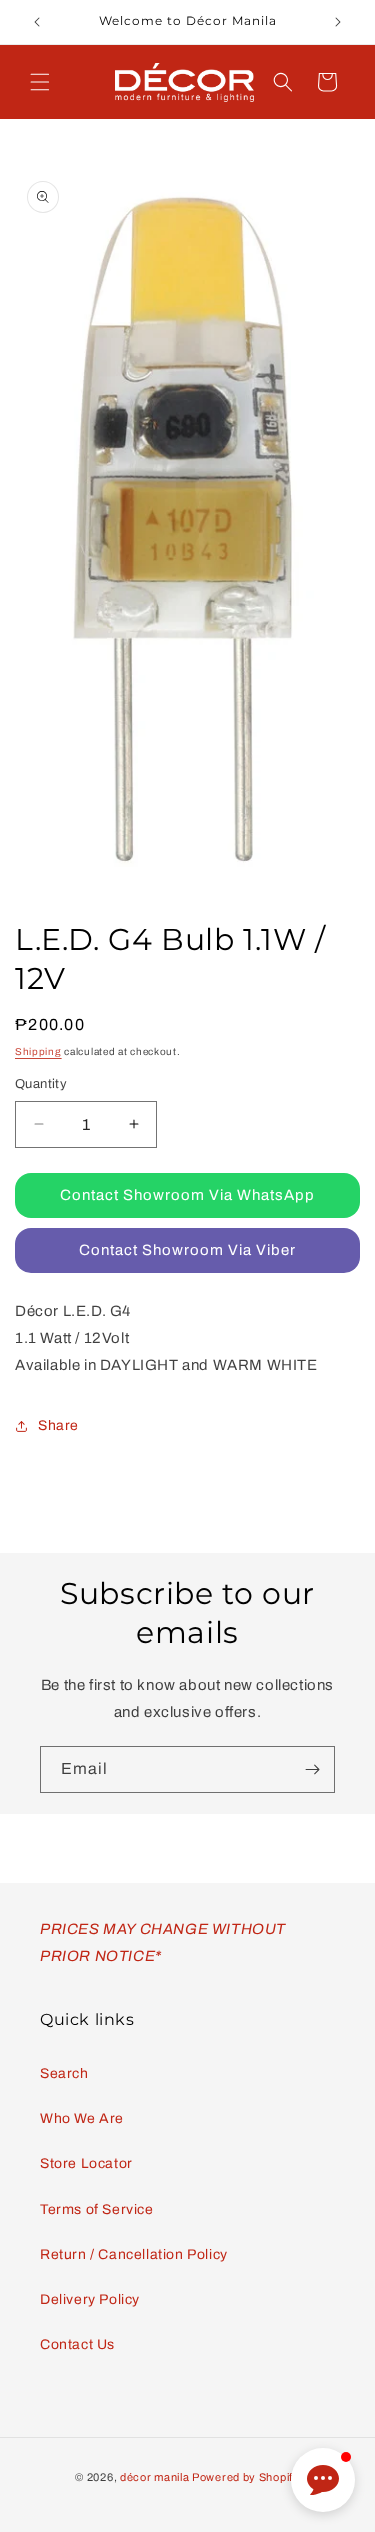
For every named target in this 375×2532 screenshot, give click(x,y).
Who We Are (82, 2118)
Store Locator (86, 2163)
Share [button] (58, 1425)
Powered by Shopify (246, 2477)
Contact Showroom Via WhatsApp (187, 1195)
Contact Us (77, 2344)
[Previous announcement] (37, 22)
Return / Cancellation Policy (134, 2254)
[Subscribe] (312, 1769)
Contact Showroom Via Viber (187, 1250)
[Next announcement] (338, 22)
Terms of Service (97, 2209)
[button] (40, 82)
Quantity (41, 1084)
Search (64, 2073)
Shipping (38, 1051)
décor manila (154, 2477)
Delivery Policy (90, 2299)
